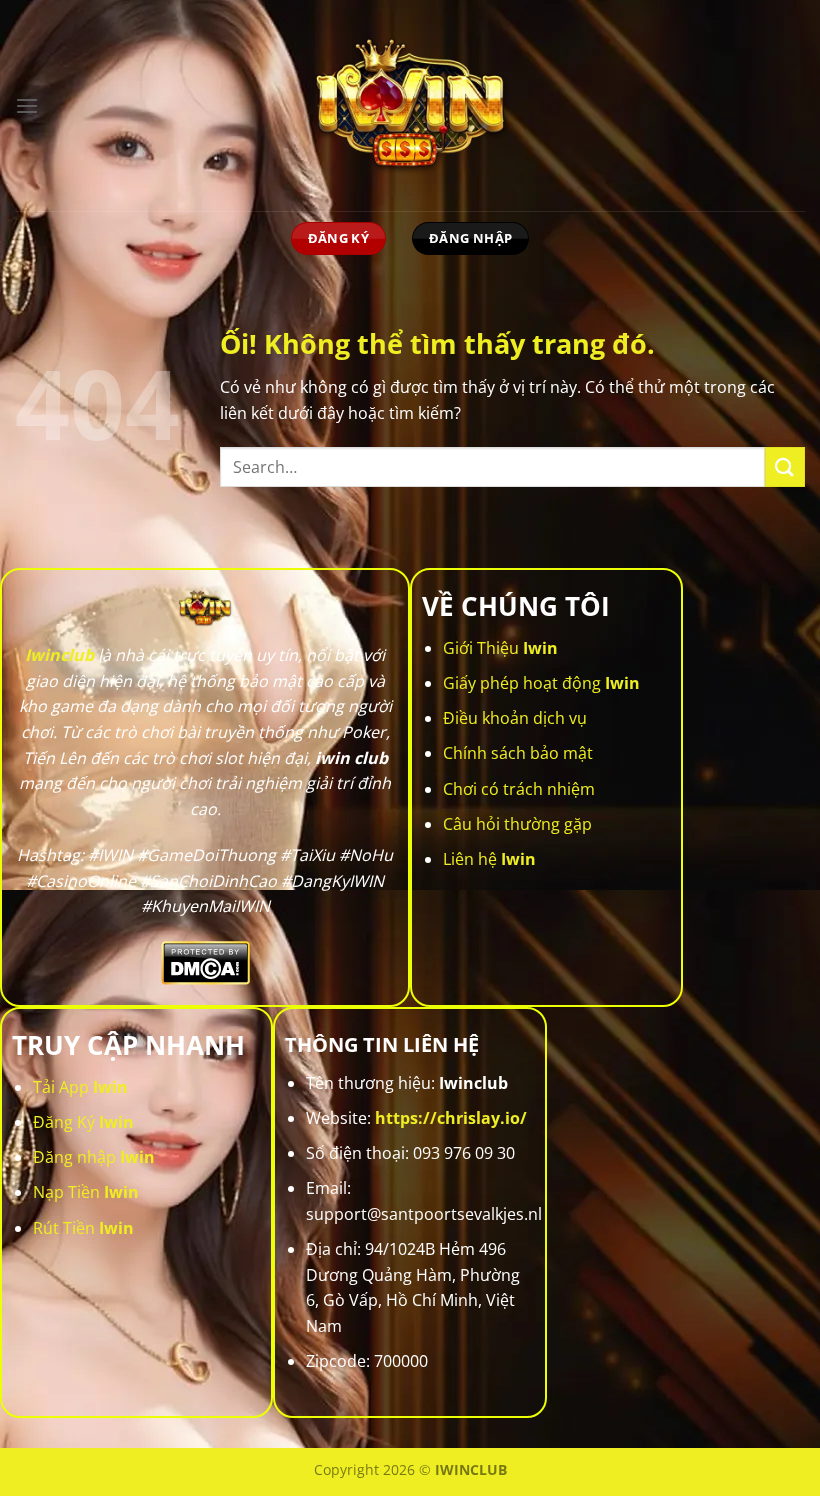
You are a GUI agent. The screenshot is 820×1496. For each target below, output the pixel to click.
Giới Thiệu (500, 648)
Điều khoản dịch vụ (515, 718)
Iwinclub (59, 655)
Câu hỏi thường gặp (517, 824)
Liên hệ (489, 859)
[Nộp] (785, 466)
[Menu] (27, 105)
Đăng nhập (94, 1157)
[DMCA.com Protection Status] (205, 961)
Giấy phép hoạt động (541, 683)
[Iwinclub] (410, 105)
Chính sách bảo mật (518, 753)
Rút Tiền (83, 1228)
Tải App (80, 1087)
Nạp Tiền (86, 1192)
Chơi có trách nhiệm (519, 789)
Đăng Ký (83, 1122)
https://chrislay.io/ (451, 1118)
